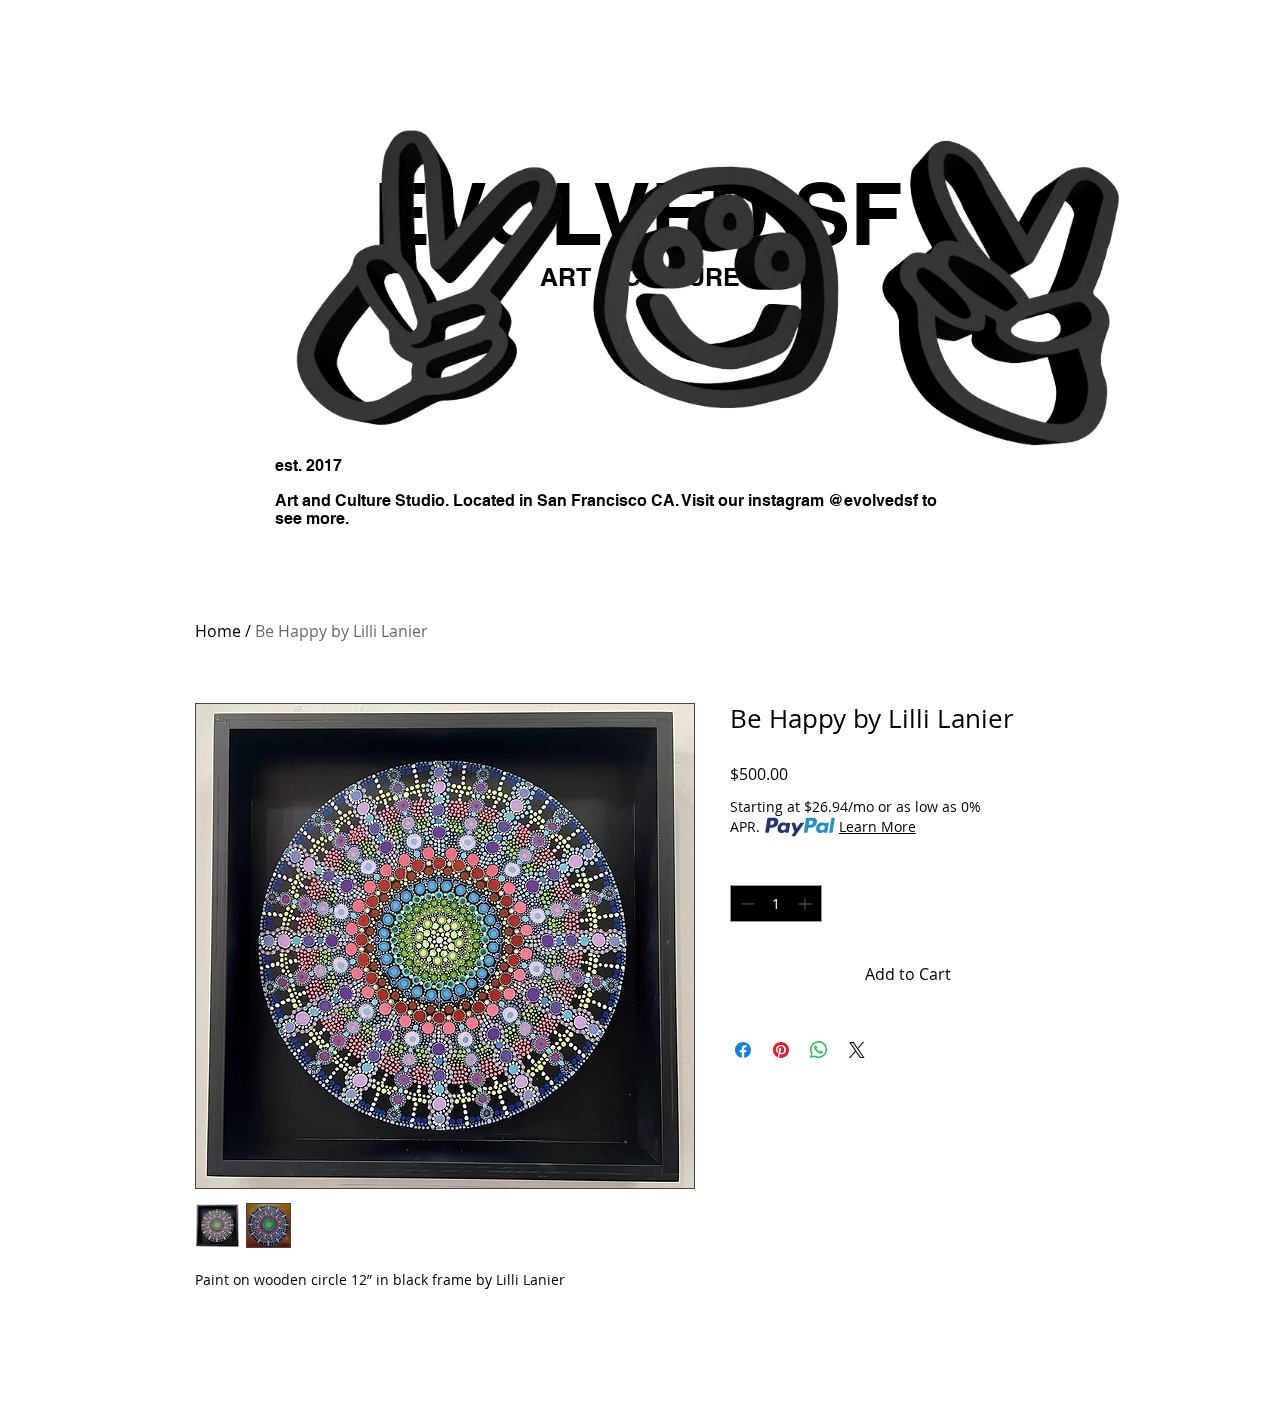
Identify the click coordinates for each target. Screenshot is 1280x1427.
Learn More (877, 826)
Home (218, 631)
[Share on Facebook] (743, 1050)
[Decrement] (745, 903)
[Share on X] (857, 1050)
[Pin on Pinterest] (781, 1050)
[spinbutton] (776, 903)
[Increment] (806, 903)
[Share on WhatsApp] (819, 1050)
